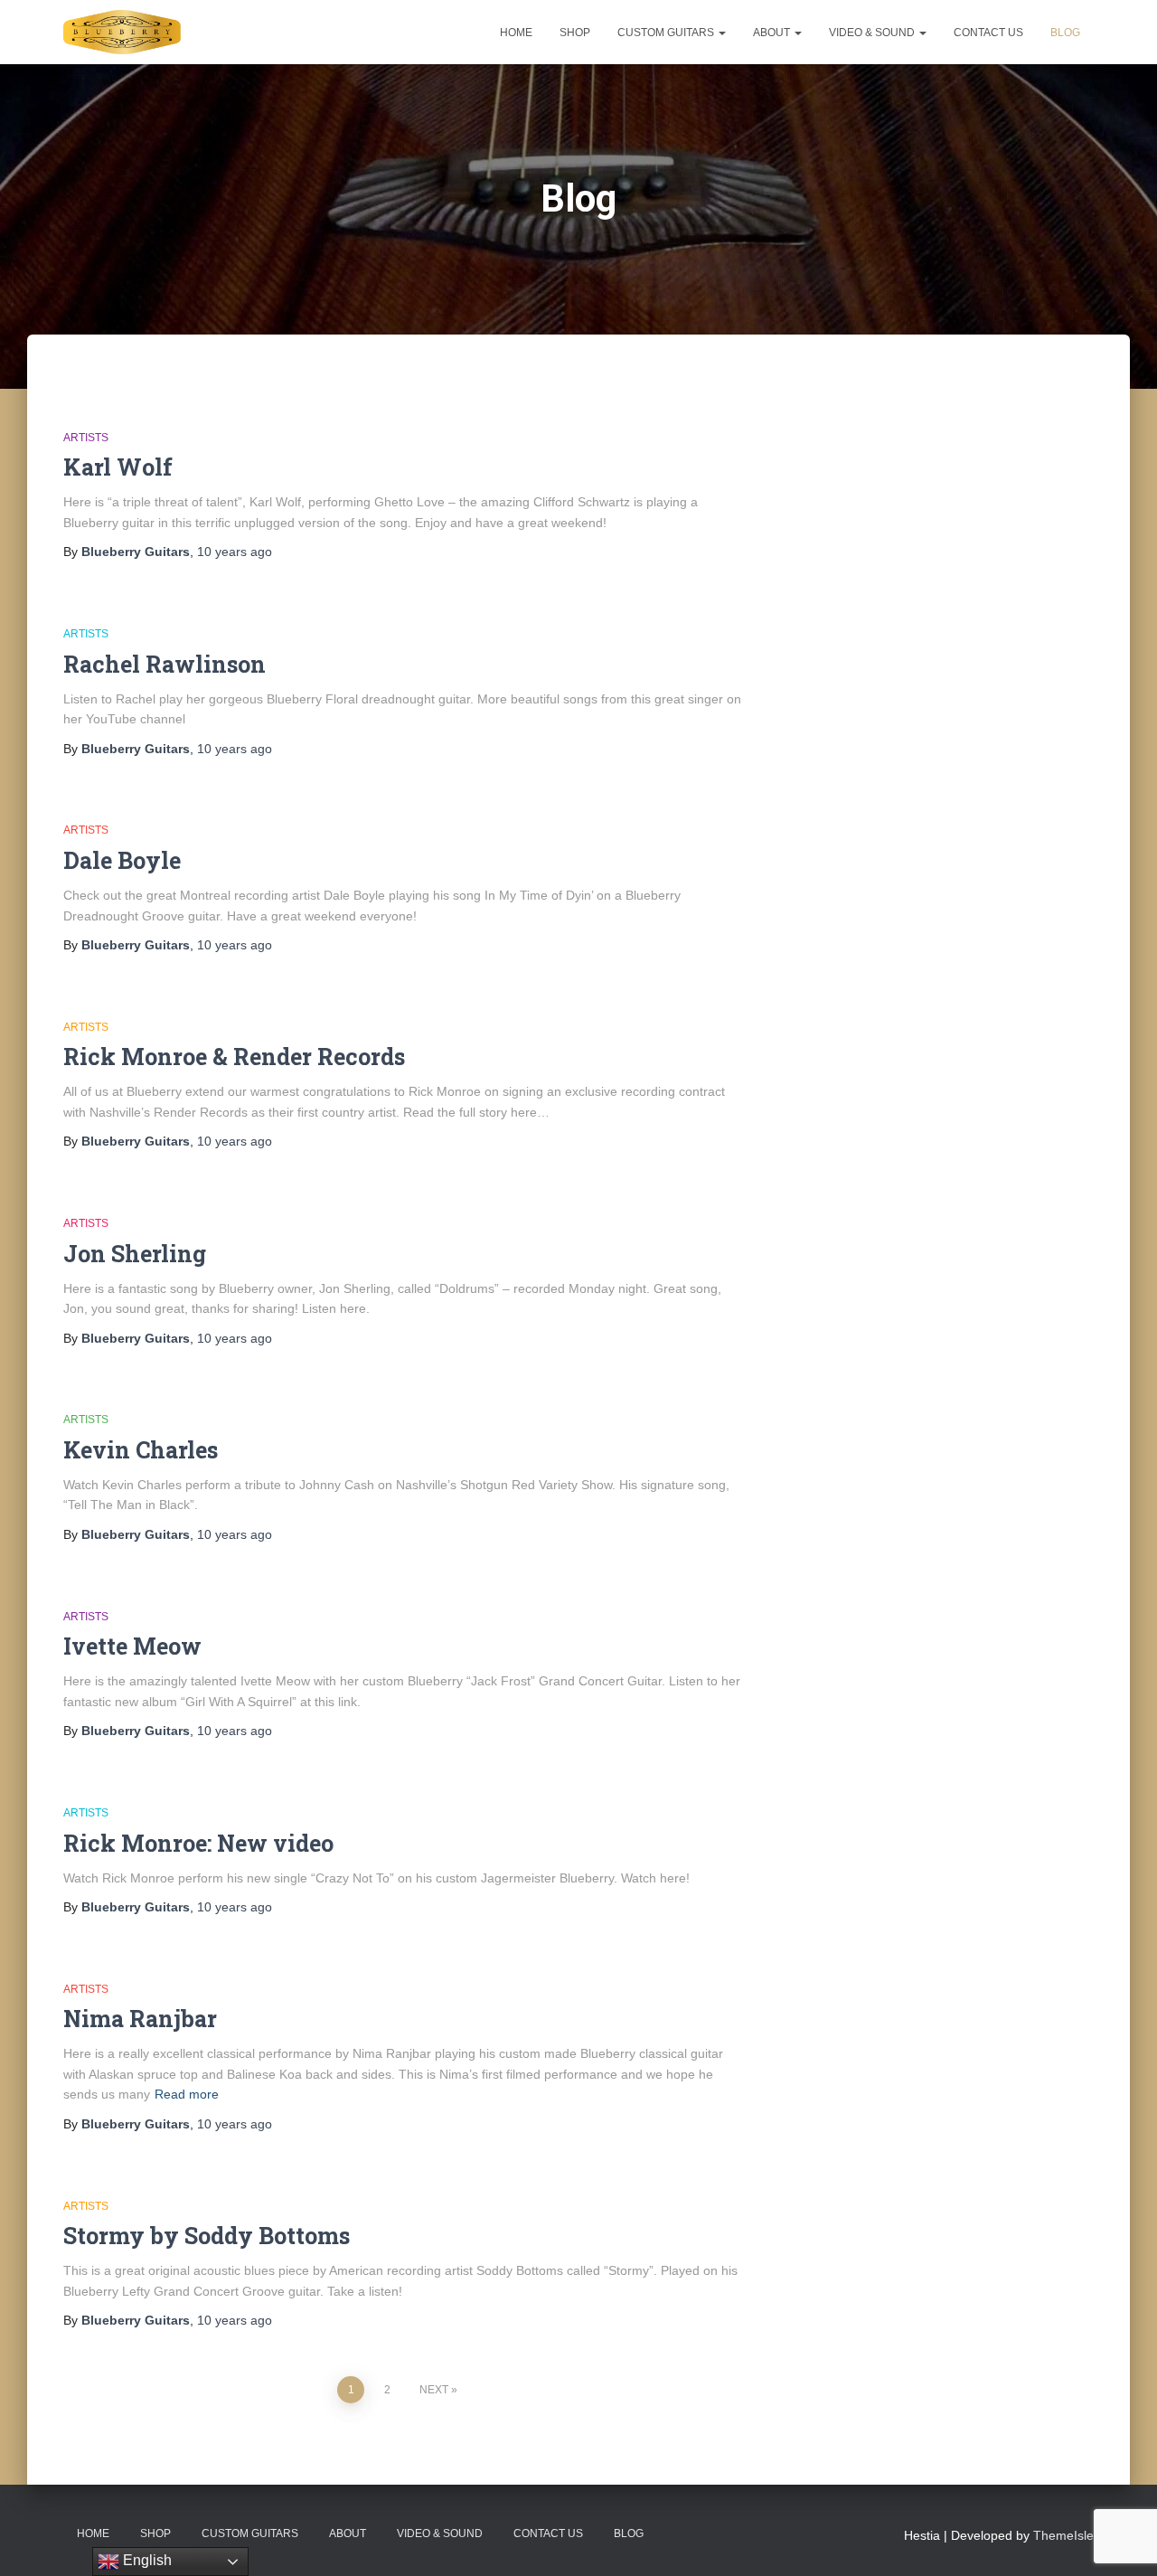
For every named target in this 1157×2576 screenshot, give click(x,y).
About (773, 33)
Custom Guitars (667, 33)
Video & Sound (873, 33)
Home (516, 33)
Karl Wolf (118, 467)
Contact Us (988, 33)
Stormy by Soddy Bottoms (207, 2236)
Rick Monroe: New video (198, 1843)
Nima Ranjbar (140, 2019)
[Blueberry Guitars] (122, 33)
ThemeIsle (1063, 2535)
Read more (187, 2094)
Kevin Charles (141, 1450)
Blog (1065, 33)
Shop (575, 33)
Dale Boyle (122, 860)
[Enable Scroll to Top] (1121, 2540)
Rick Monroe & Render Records (234, 1057)
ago (235, 552)
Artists (86, 438)
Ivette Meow (132, 1646)
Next (434, 2390)
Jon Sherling (135, 1254)
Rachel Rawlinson (165, 664)
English (146, 2560)
